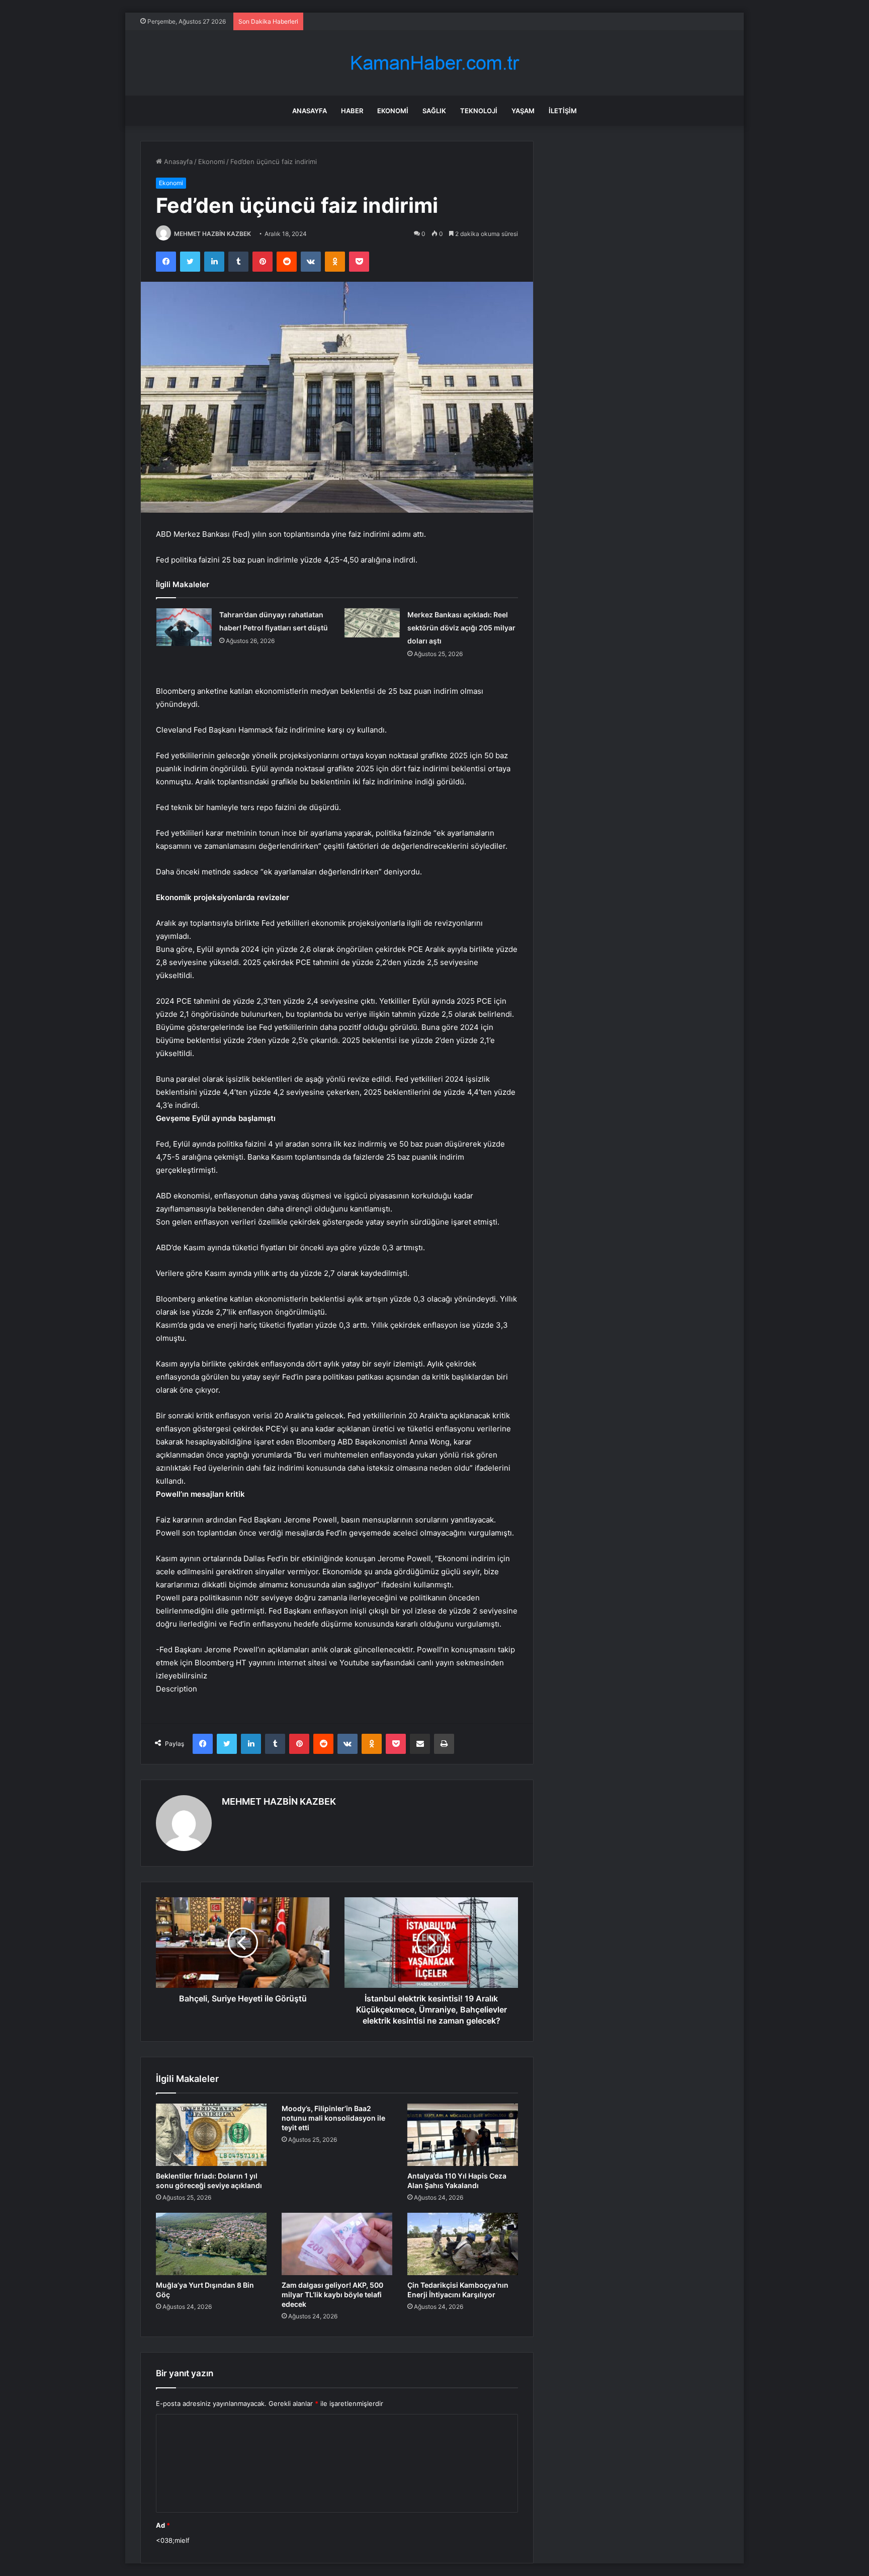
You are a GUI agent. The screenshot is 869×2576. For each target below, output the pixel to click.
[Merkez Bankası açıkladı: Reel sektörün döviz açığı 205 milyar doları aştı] (372, 623)
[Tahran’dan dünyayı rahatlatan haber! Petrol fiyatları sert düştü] (184, 627)
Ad (163, 2525)
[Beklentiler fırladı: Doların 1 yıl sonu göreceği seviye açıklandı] (211, 2135)
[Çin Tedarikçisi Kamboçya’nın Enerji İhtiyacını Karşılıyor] (463, 2244)
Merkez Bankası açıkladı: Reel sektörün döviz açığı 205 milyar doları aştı (461, 628)
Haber (352, 111)
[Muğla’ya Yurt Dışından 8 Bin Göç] (211, 2244)
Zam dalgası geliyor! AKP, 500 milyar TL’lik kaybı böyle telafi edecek (332, 2295)
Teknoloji (479, 111)
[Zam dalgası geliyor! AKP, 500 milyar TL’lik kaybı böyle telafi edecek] (337, 2244)
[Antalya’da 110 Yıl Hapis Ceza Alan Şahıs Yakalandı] (463, 2135)
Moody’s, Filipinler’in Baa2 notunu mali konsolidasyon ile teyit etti (333, 2118)
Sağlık (434, 111)
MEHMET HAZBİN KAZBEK (212, 234)
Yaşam (523, 111)
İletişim (563, 111)
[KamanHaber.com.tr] (434, 63)
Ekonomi (393, 111)
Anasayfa (310, 111)
